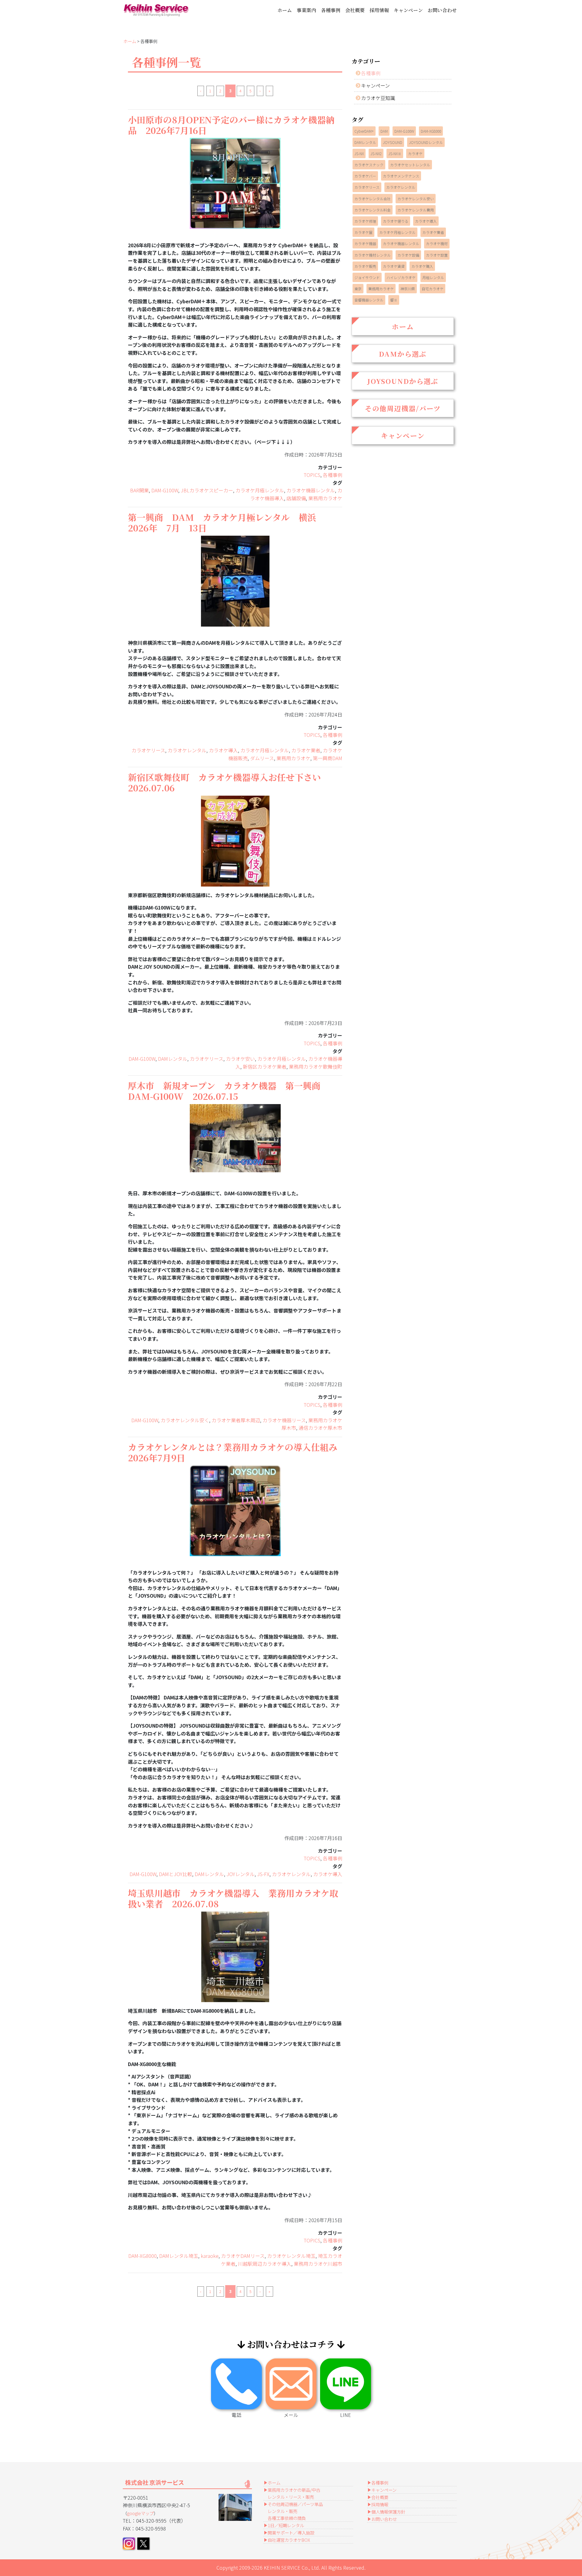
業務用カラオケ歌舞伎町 (316, 1067)
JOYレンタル (241, 1874)
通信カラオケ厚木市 (320, 1428)
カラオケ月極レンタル (260, 490)
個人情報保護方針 (388, 2512)
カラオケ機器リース (284, 1420)
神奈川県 (408, 289)
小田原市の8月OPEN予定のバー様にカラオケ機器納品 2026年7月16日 (231, 125)
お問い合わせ (442, 10)
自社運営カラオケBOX (289, 2540)
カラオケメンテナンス (401, 176)
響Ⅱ (394, 300)
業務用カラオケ (325, 498)
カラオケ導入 (223, 750)
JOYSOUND (393, 142)
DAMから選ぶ (403, 354)
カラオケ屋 (363, 232)
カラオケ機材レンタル (373, 255)
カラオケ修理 (365, 221)
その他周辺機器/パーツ (403, 408)
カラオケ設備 (408, 255)
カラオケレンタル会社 (373, 199)
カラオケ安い (240, 1059)
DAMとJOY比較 (176, 1874)
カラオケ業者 (306, 750)
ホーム (285, 10)
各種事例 (331, 10)
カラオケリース (148, 750)
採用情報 (379, 10)
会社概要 (355, 10)
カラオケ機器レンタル (311, 490)
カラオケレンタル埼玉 (291, 2256)
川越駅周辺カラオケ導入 (265, 2264)
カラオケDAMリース (243, 2256)
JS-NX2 (376, 153)
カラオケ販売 (365, 266)
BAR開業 (139, 490)
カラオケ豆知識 (378, 98)
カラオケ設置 (437, 255)
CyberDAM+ (364, 131)
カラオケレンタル (187, 750)
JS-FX (263, 1874)
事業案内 (306, 10)
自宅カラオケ (433, 289)
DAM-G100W (165, 490)
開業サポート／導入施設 (291, 2533)
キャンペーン (408, 10)
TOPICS (312, 475)
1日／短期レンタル (286, 2525)
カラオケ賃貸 (394, 266)
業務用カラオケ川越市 (318, 2264)
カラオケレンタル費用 (416, 210)
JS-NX (359, 153)
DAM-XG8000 (142, 2256)
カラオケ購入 (422, 266)
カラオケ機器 (365, 243)
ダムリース (262, 758)
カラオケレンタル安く (185, 1420)
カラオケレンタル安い (416, 199)
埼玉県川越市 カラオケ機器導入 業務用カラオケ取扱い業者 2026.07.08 (233, 1898)
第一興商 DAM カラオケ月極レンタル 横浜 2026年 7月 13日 (226, 522)
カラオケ (415, 153)
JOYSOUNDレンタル (426, 142)
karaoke (210, 2256)
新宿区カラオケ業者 (265, 1067)
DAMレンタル (173, 1059)
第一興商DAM (328, 758)
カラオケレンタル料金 (373, 210)
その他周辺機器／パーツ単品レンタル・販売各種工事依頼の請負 (295, 2511)
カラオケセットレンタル (410, 165)
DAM (384, 131)
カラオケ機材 (437, 243)
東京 (358, 289)
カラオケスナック (369, 165)
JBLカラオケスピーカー (207, 490)
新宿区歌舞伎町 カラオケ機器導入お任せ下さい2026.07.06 (224, 782)
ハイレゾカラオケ (401, 277)
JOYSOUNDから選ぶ (403, 381)
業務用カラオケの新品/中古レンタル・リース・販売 (294, 2493)
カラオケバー (365, 176)
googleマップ (140, 2513)
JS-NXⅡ (395, 153)
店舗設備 (296, 498)
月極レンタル (433, 277)
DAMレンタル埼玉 (179, 2256)
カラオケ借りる (396, 221)
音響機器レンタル (369, 300)
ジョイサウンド (367, 277)
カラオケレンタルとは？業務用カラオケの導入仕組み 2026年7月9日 (237, 1452)
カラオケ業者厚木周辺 (236, 1420)
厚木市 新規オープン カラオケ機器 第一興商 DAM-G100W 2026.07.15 (229, 1091)
